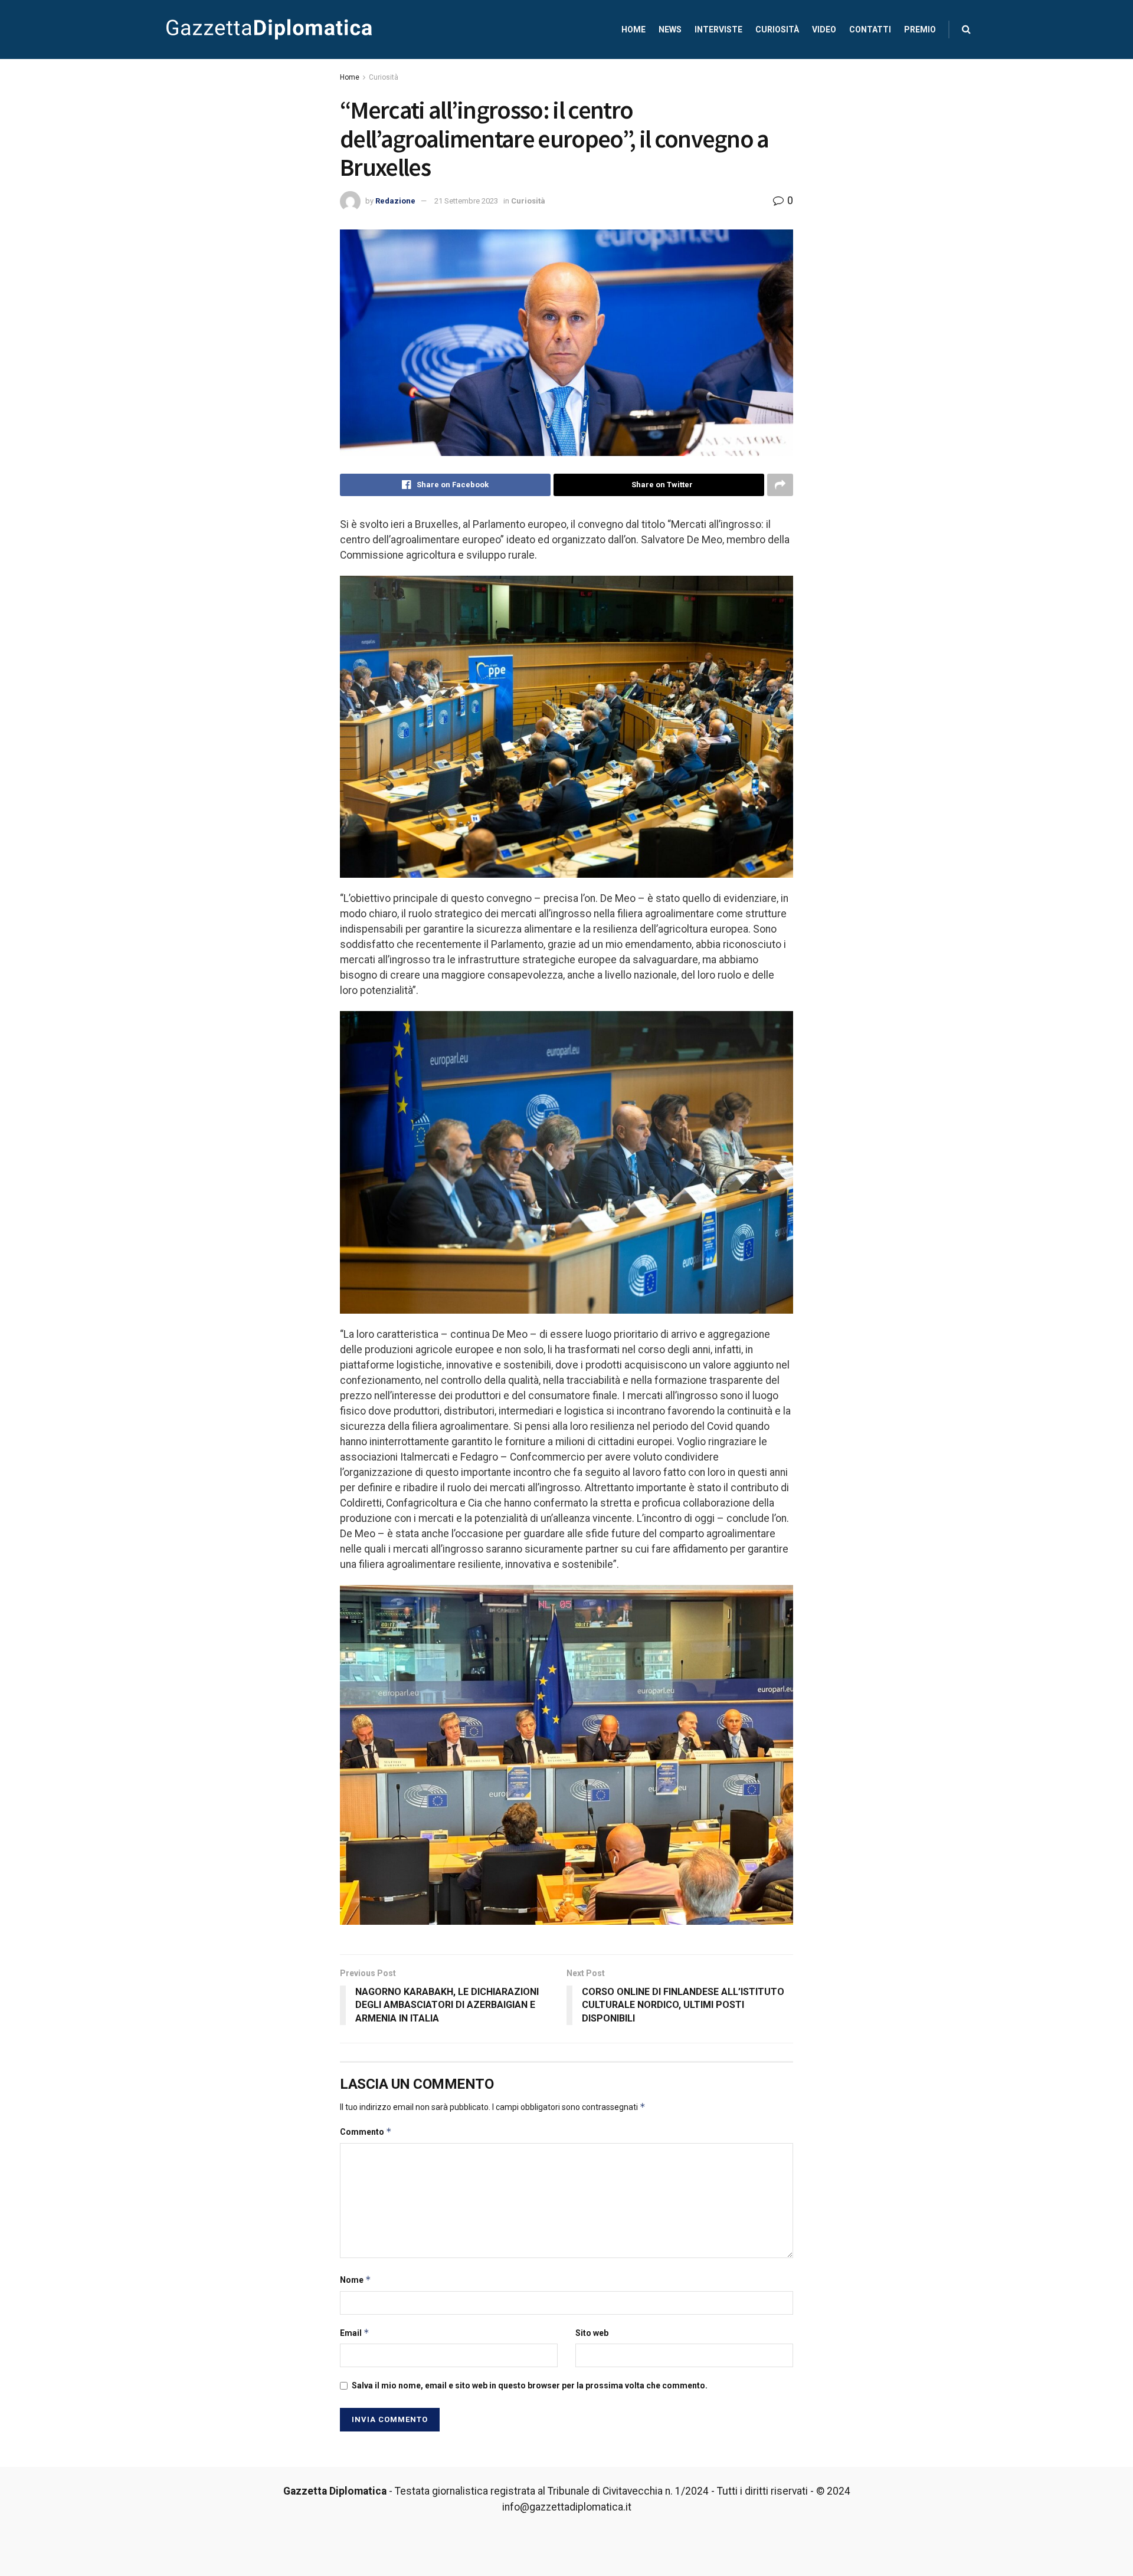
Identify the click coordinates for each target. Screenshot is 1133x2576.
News (670, 29)
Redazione (395, 201)
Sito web (592, 2333)
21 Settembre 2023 (466, 201)
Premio (920, 29)
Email (355, 2333)
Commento (366, 2132)
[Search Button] (966, 29)
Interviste (718, 29)
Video (824, 29)
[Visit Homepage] (269, 29)
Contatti (870, 29)
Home (633, 29)
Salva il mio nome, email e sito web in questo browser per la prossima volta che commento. (530, 2385)
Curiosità (777, 29)
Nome (356, 2280)
